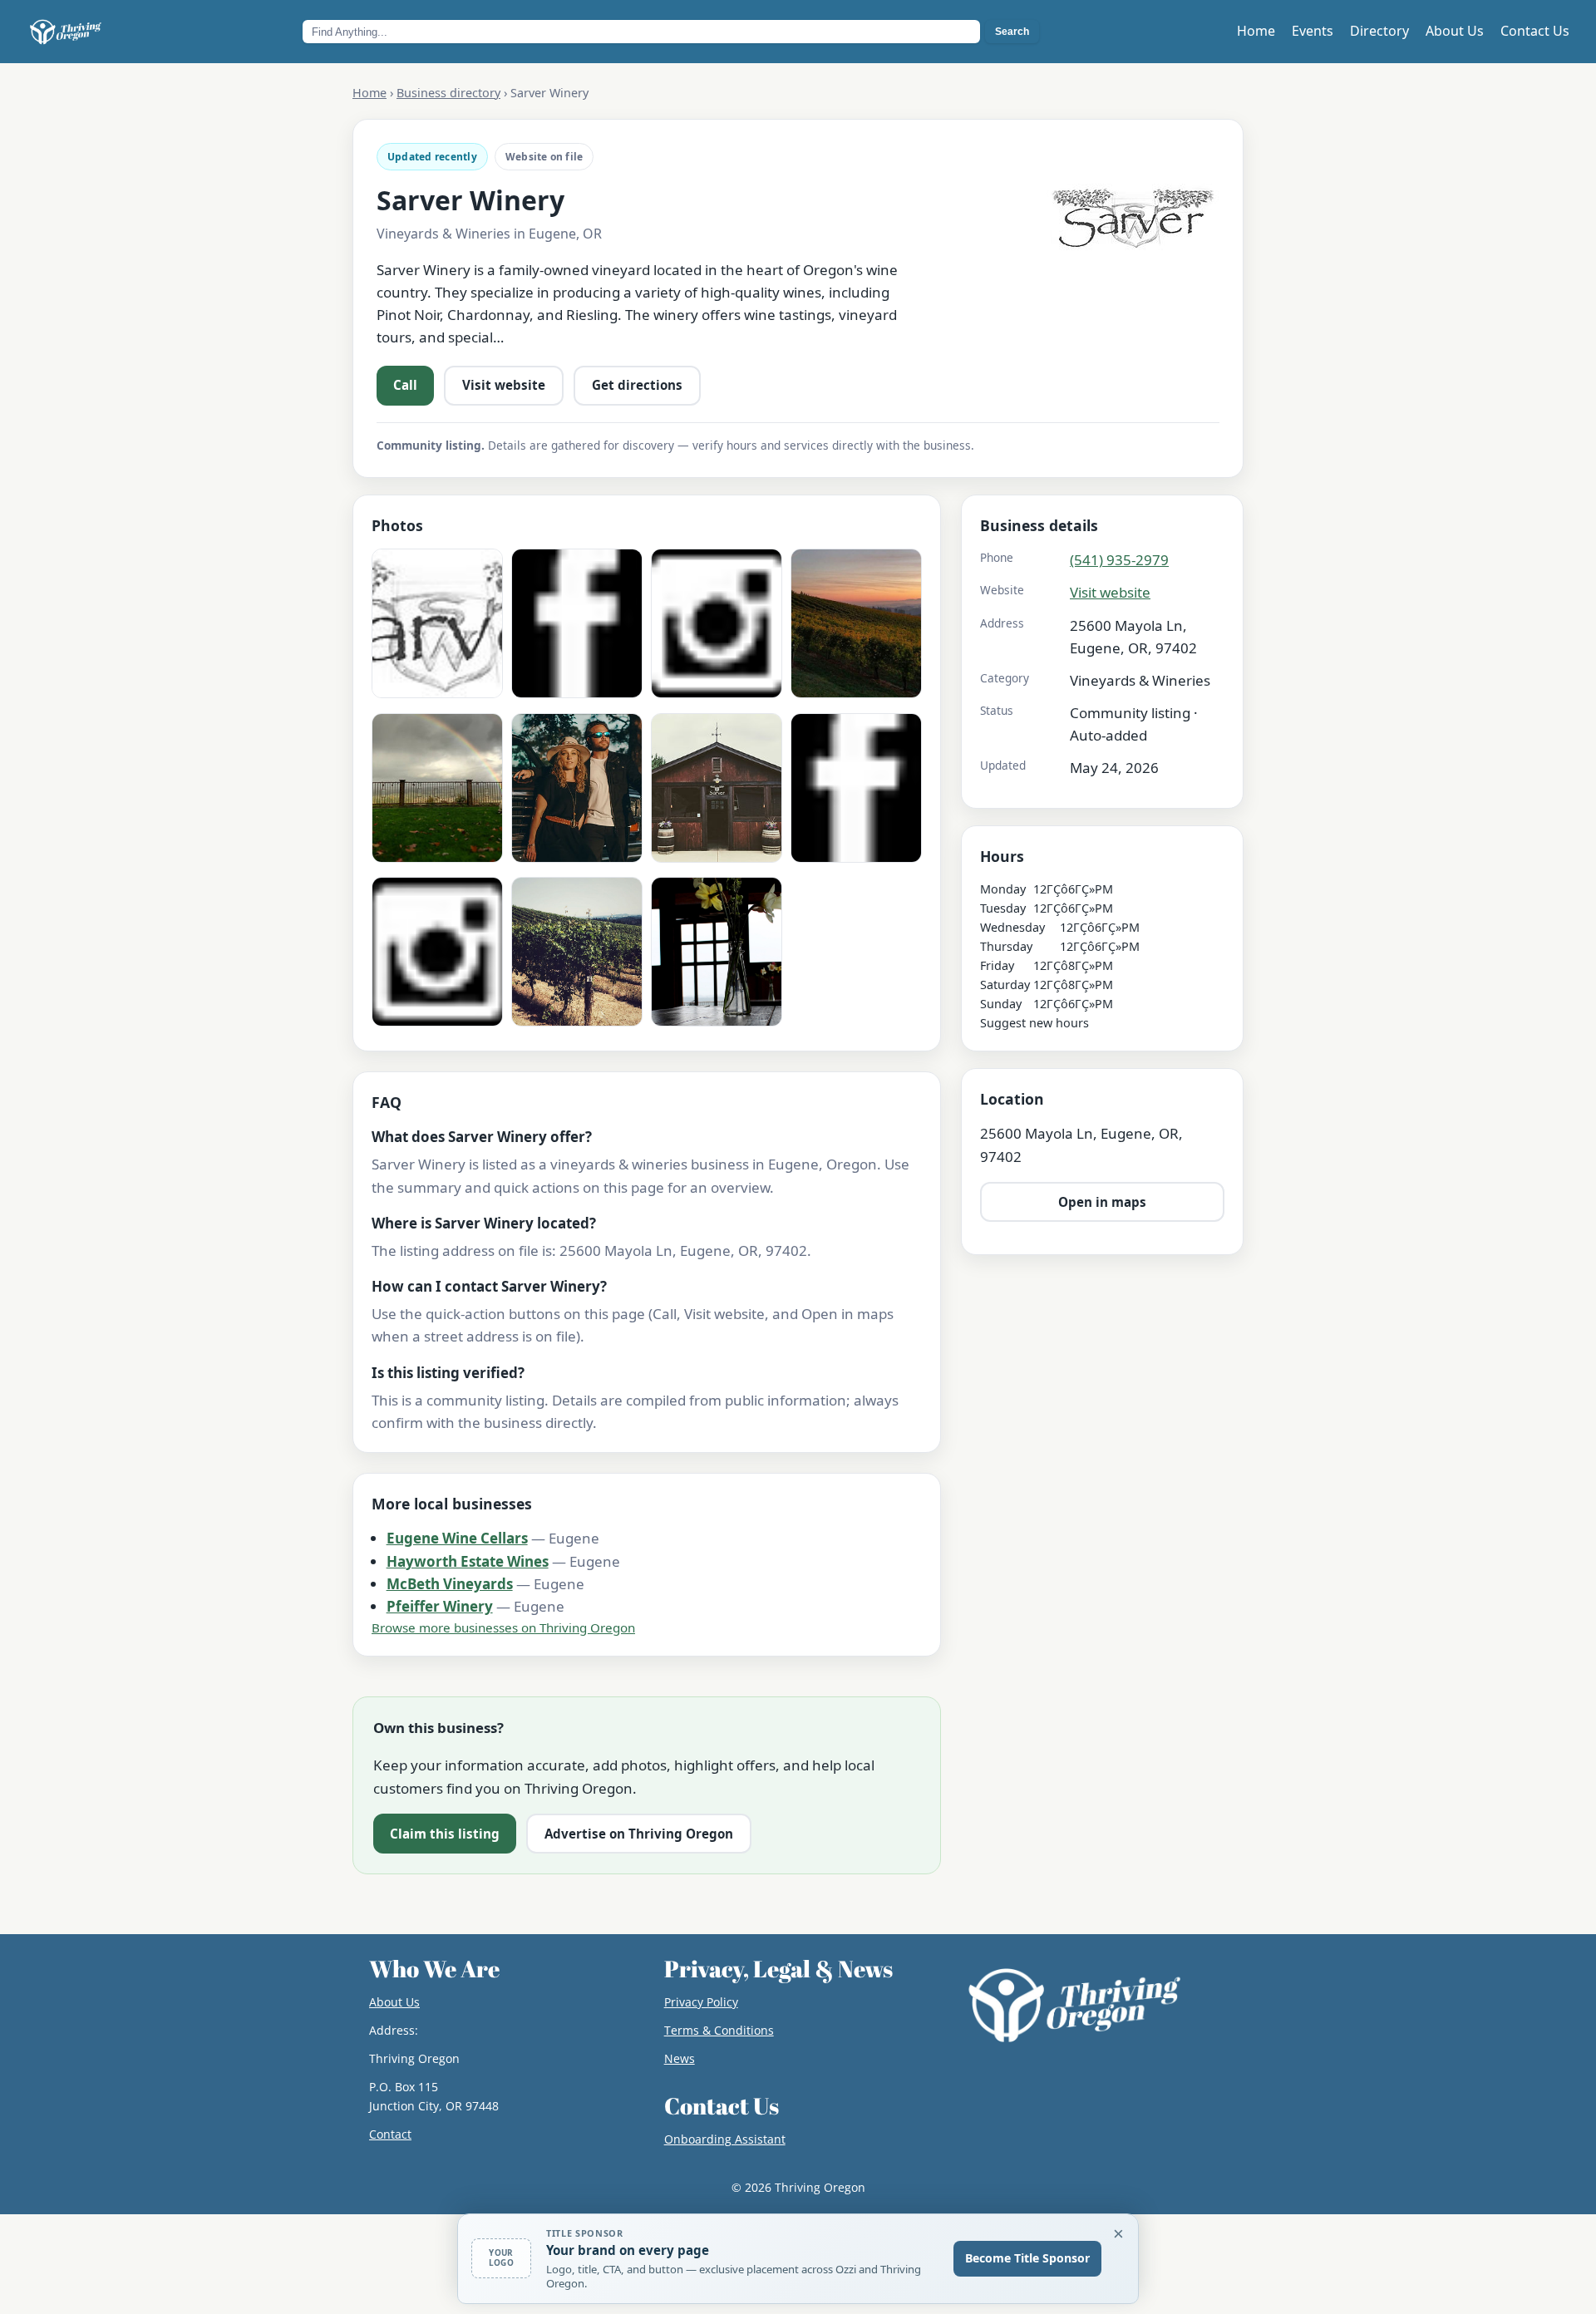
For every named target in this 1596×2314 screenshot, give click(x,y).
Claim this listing (445, 1834)
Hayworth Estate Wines (468, 1561)
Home (1256, 31)
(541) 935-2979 (1119, 560)
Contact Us (1535, 31)
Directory (1379, 31)
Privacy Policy (701, 2002)
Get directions (637, 385)
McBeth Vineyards (450, 1584)
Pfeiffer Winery (440, 1606)
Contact (390, 2134)
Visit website (504, 385)
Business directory (448, 93)
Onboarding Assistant (725, 2139)
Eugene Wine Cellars (457, 1538)
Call (405, 385)
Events (1313, 31)
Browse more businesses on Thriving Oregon (503, 1627)
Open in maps (1102, 1202)
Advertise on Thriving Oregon (639, 1834)
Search (1012, 32)
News (680, 2058)
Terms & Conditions (719, 2030)
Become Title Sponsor (1027, 2258)
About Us (1455, 31)
